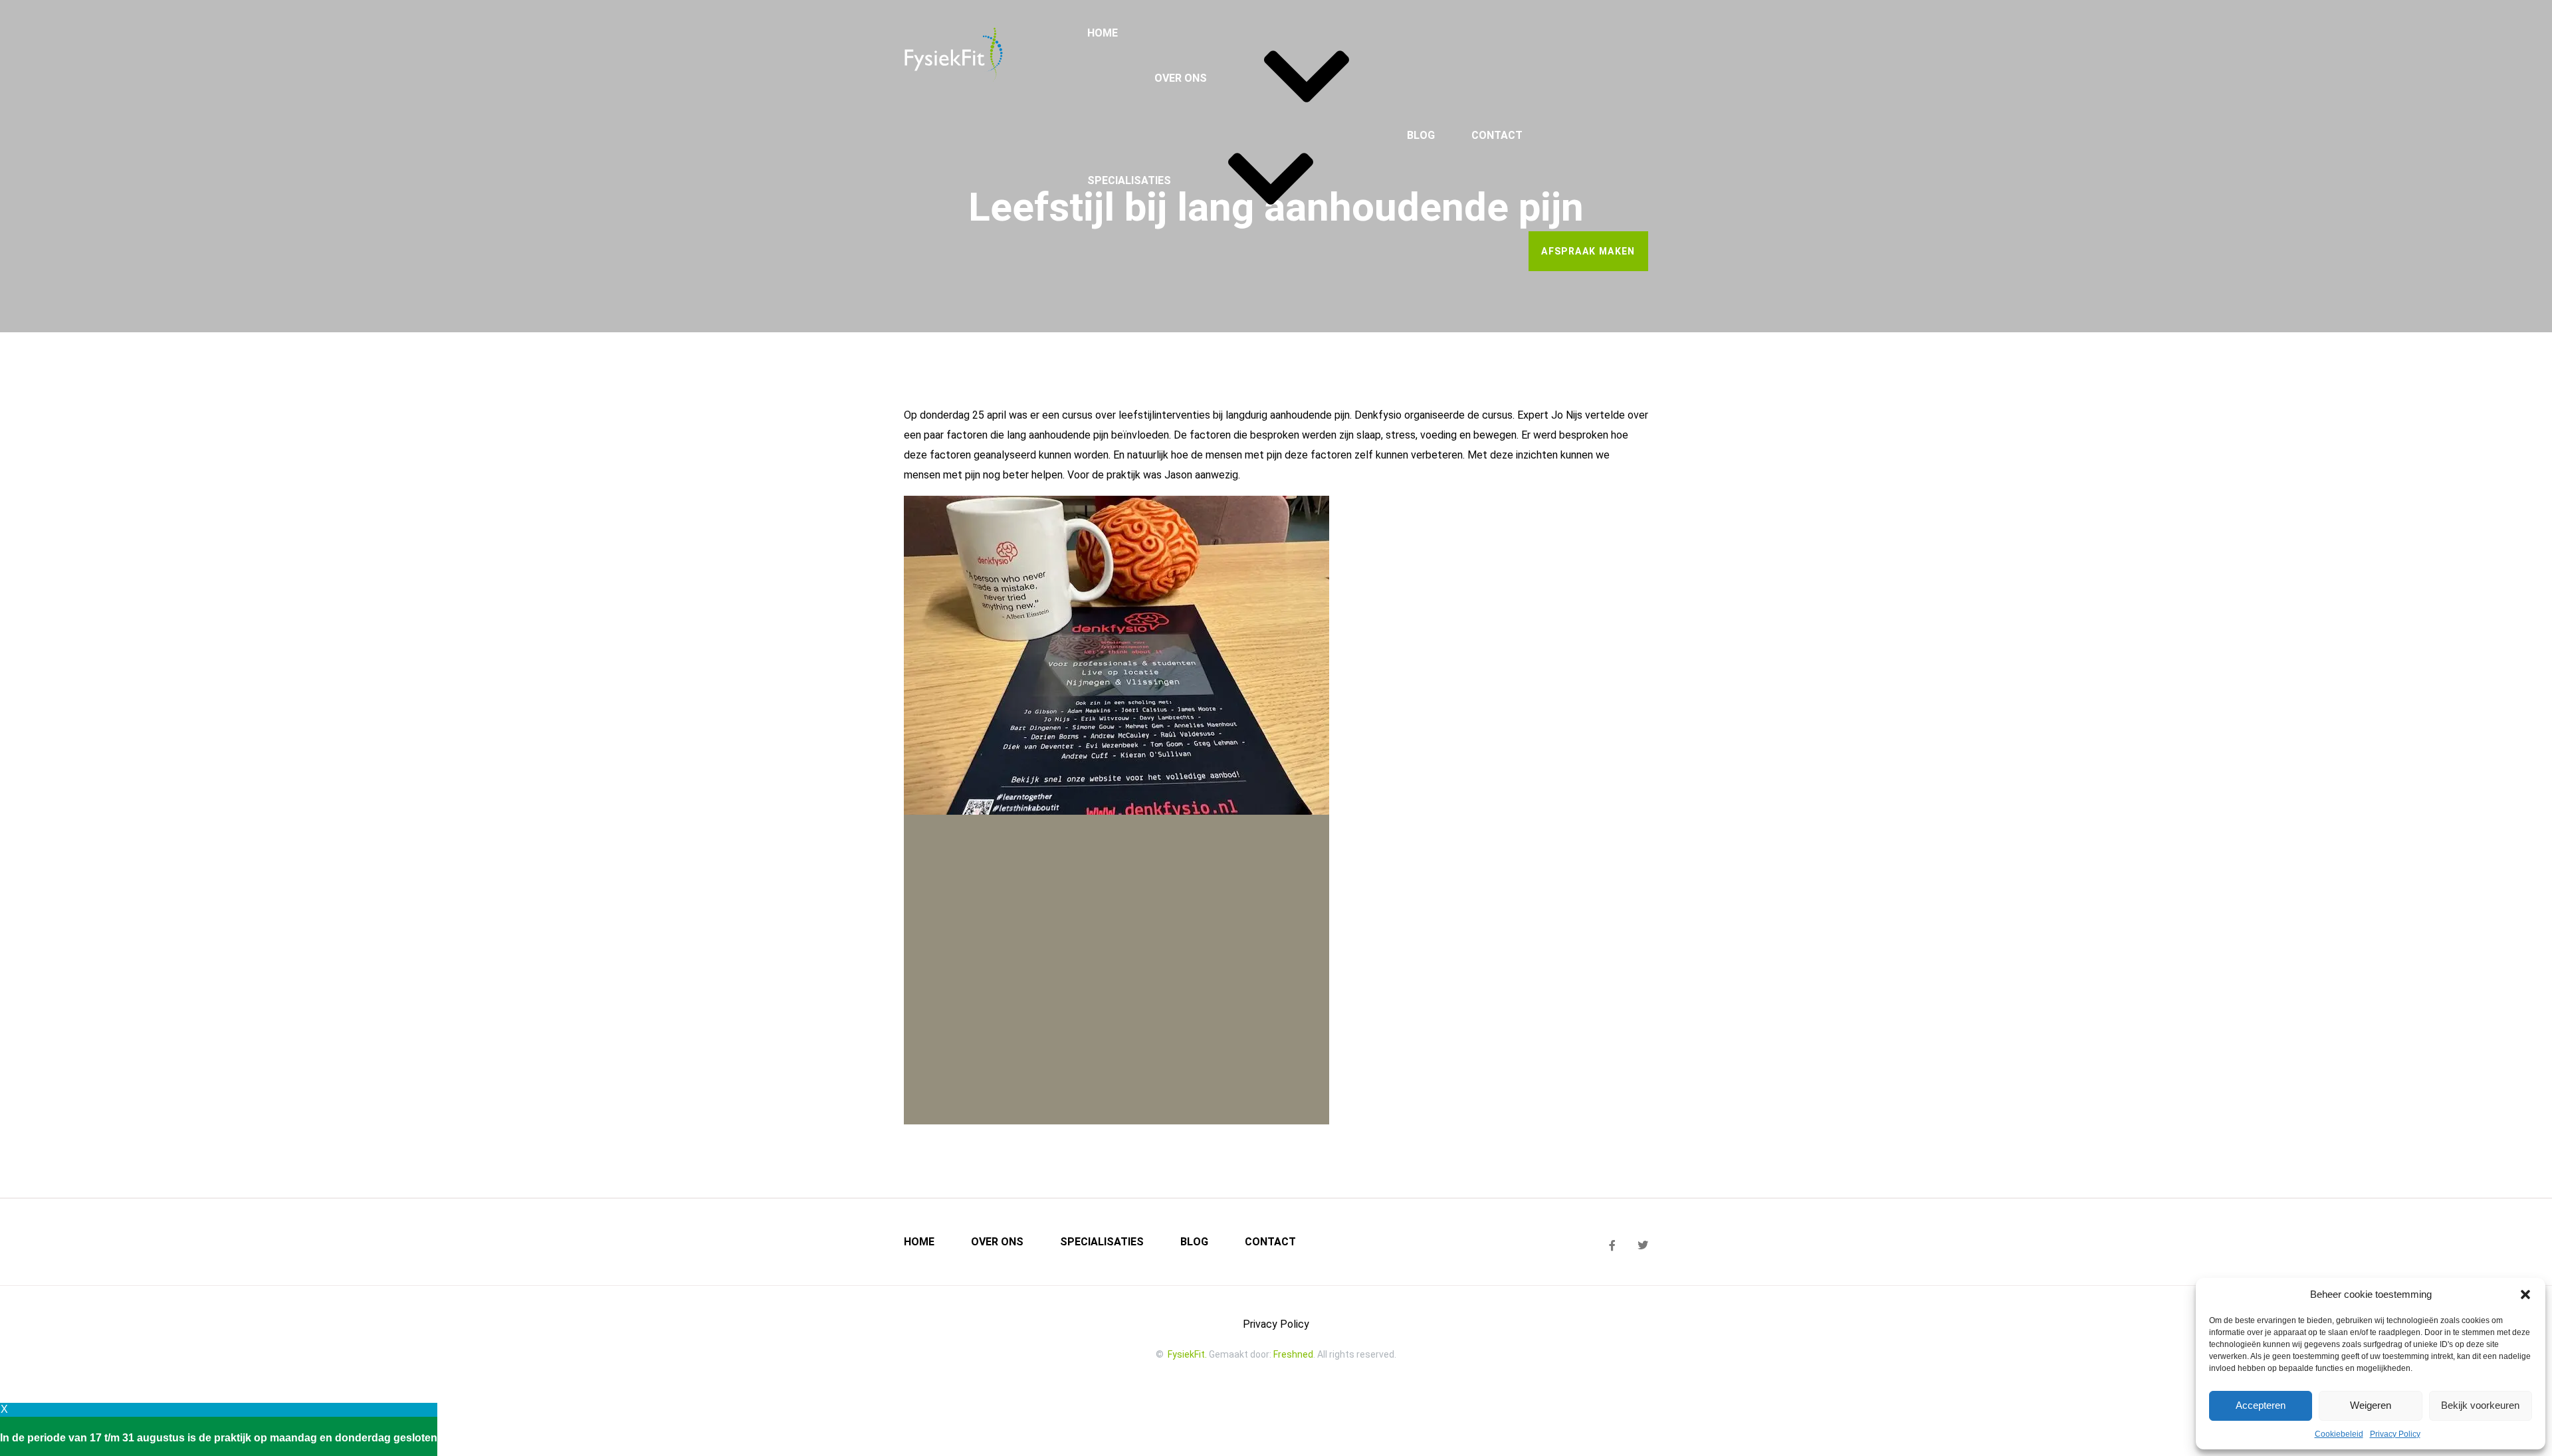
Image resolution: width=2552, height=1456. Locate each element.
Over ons (1181, 78)
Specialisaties (1129, 180)
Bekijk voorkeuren (2480, 1405)
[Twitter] (1643, 1245)
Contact (1497, 135)
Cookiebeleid (2339, 1434)
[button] (2525, 1295)
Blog (1421, 135)
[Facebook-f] (1612, 1245)
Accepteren (2261, 1405)
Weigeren (2371, 1405)
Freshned (1293, 1354)
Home (1103, 33)
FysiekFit (1186, 1354)
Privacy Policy (2395, 1434)
